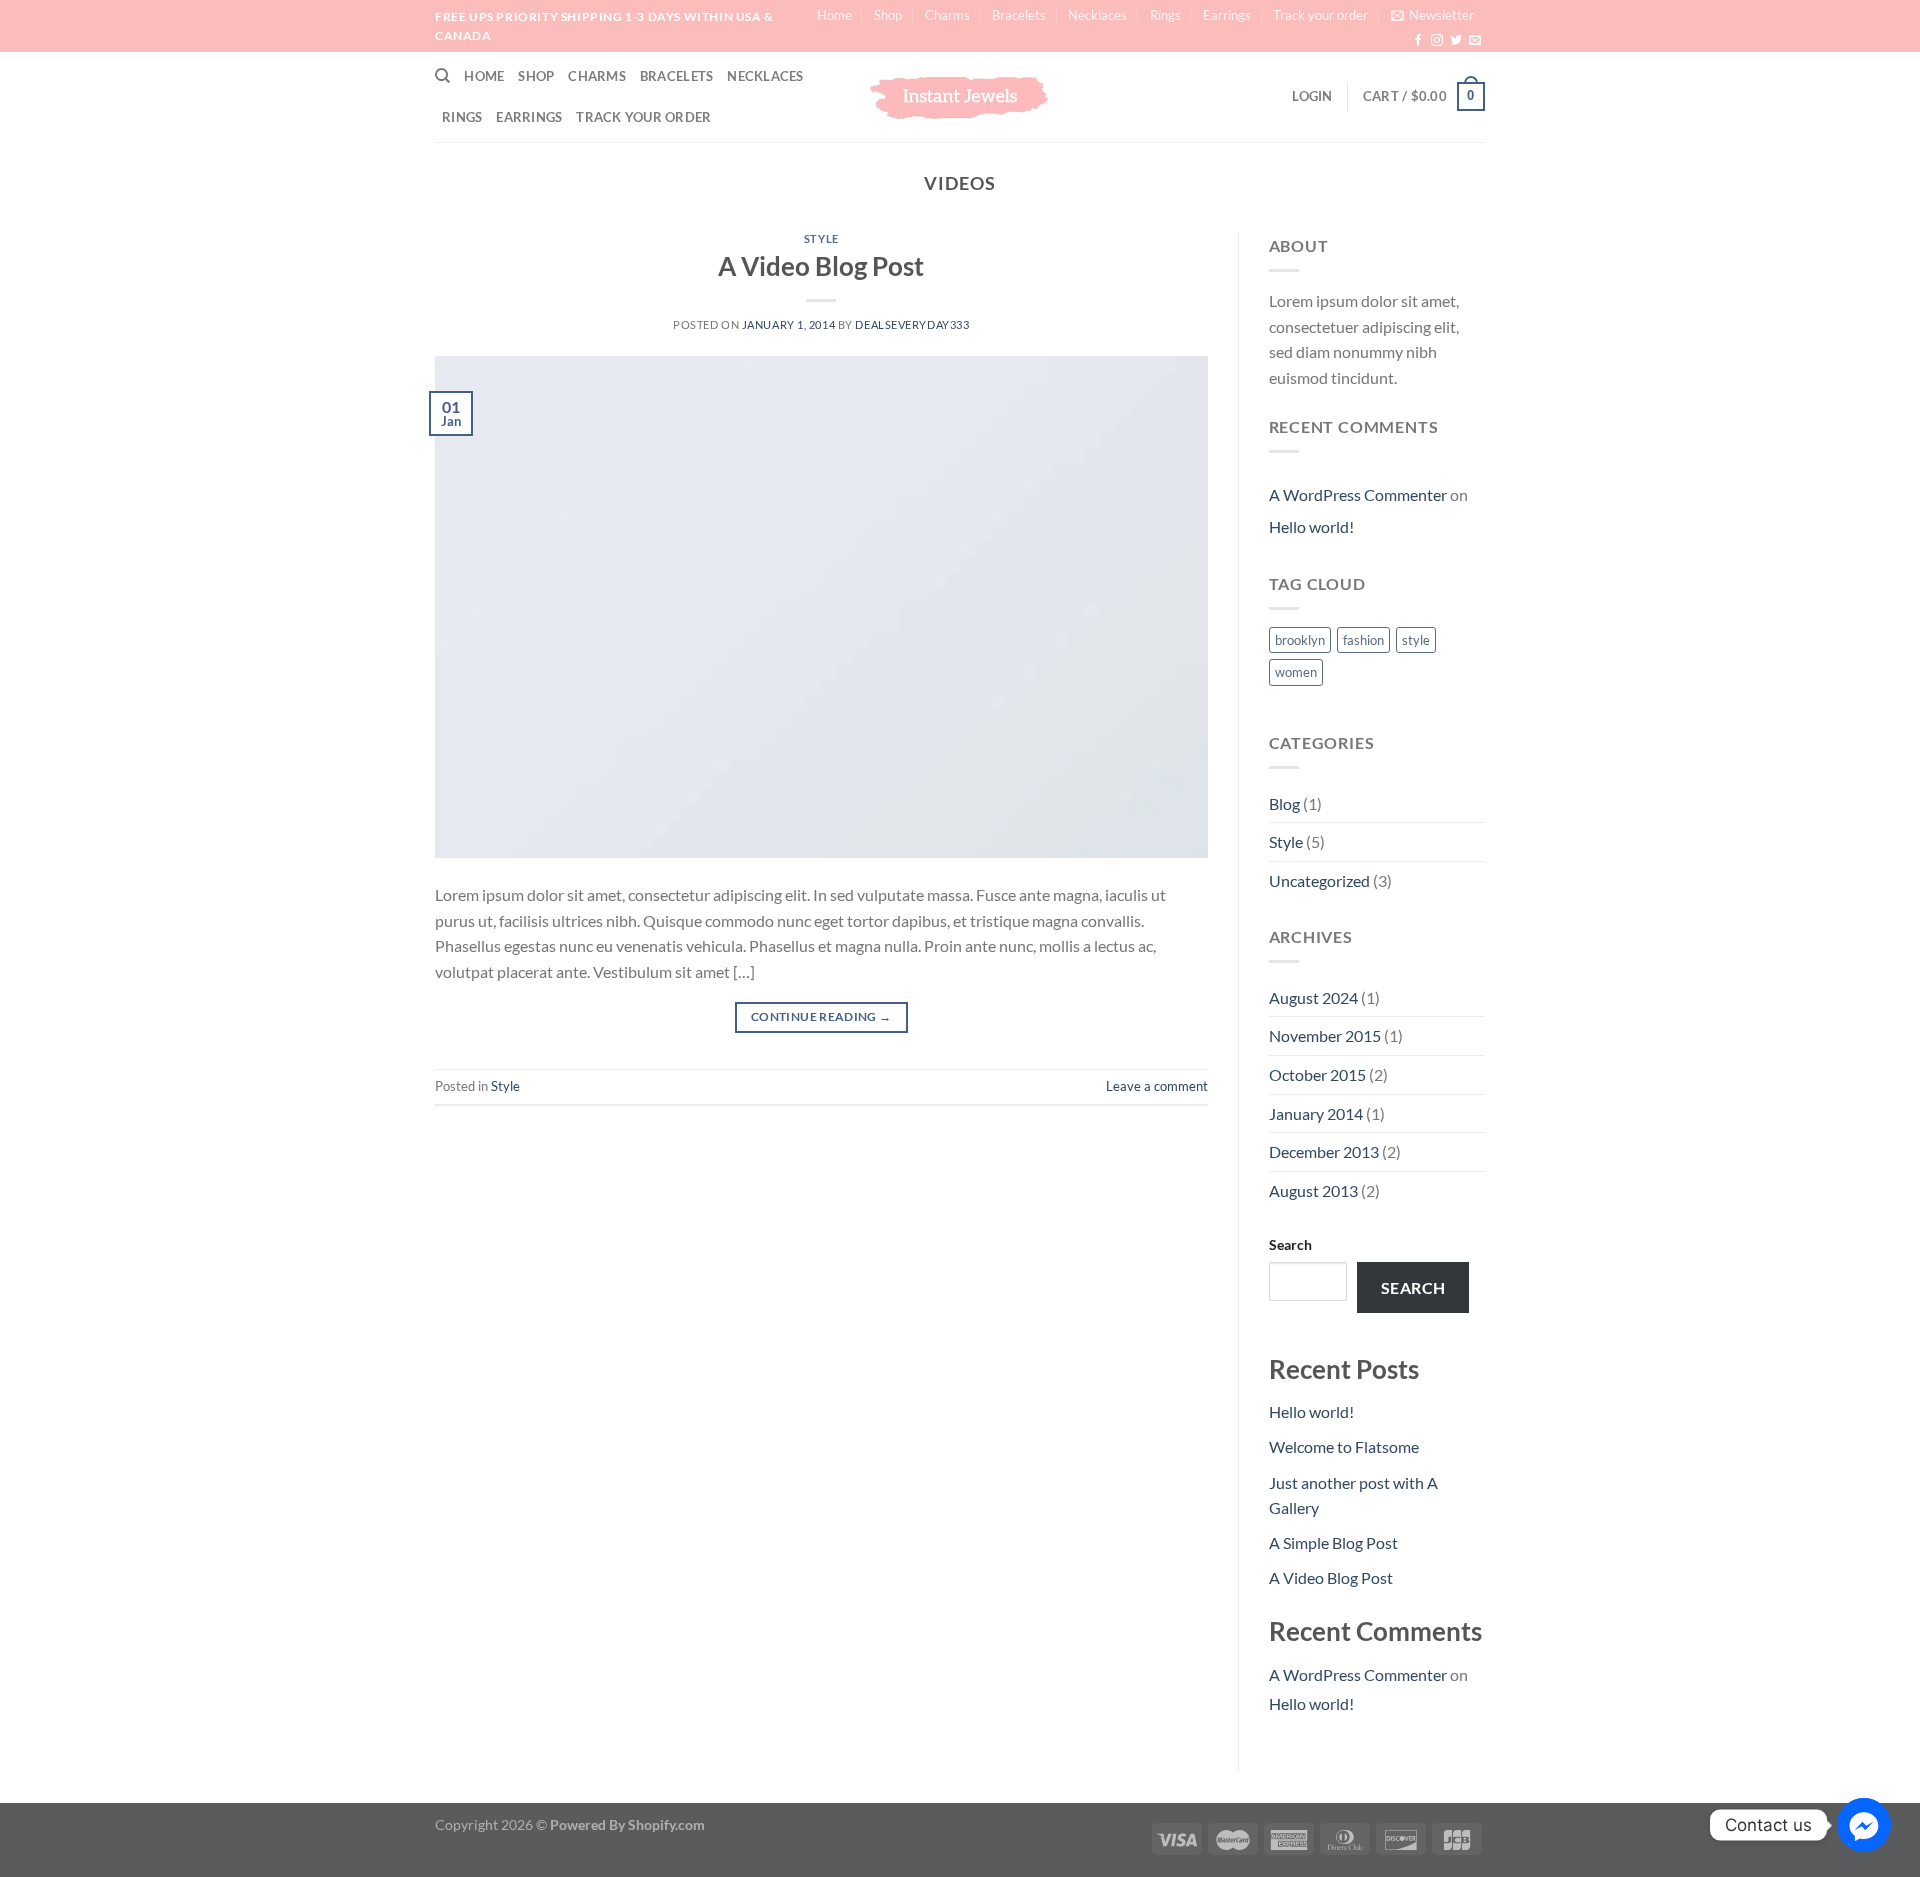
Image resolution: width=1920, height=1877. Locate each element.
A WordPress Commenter (1358, 494)
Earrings (1227, 15)
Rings (1165, 15)
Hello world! (1311, 526)
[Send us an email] (1475, 41)
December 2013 (1324, 1151)
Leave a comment (1157, 1086)
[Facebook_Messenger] (1864, 1825)
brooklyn (1300, 640)
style (1416, 640)
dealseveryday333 (912, 324)
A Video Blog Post (821, 266)
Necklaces (1097, 15)
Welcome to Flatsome (1344, 1446)
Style (821, 238)
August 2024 (1313, 997)
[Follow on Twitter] (1456, 41)
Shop (888, 15)
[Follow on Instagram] (1437, 41)
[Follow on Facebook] (1418, 41)
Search (1290, 1244)
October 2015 (1317, 1074)
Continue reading (821, 1016)
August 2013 (1313, 1190)
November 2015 (1325, 1035)
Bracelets (1019, 15)
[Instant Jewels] (960, 96)
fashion (1363, 640)
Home (834, 15)
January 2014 (1316, 1113)
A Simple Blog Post (1333, 1542)
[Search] (442, 76)
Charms (947, 15)
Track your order (1320, 15)
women (1296, 672)
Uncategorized (1319, 880)
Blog (1284, 803)
